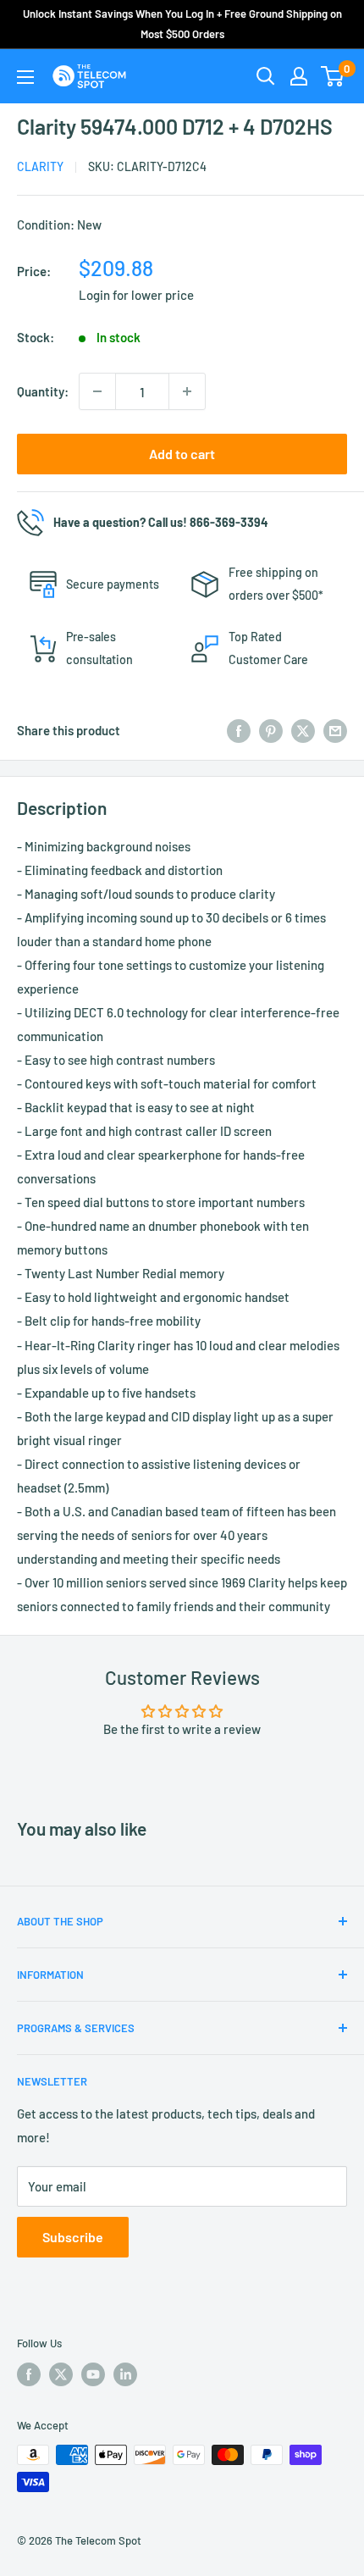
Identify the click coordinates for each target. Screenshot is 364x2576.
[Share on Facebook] (239, 730)
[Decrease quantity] (97, 391)
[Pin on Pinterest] (271, 730)
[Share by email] (335, 730)
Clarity (40, 166)
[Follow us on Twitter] (61, 2374)
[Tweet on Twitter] (303, 730)
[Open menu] (25, 77)
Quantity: (43, 391)
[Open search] (266, 76)
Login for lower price (136, 295)
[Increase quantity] (187, 391)
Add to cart (182, 454)
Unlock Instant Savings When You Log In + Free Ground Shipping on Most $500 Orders (182, 24)
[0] (333, 76)
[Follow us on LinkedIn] (125, 2374)
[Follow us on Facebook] (29, 2374)
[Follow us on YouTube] (93, 2374)
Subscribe (73, 2237)
